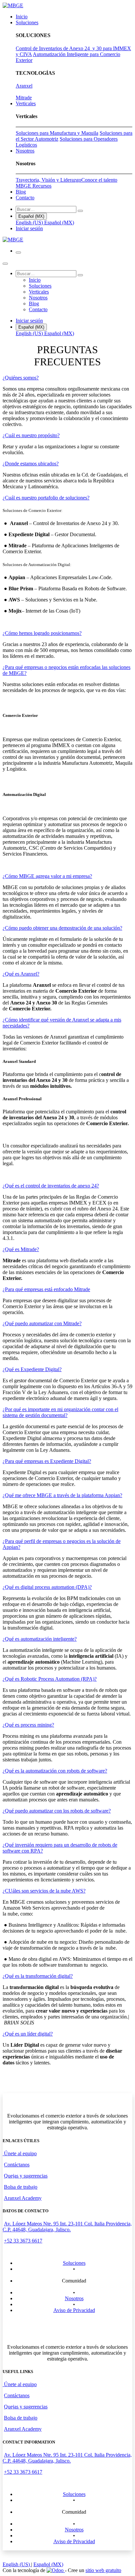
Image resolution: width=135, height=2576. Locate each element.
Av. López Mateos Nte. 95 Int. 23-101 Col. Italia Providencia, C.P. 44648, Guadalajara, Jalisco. (67, 2227)
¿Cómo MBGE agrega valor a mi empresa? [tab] (47, 876)
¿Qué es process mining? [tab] (28, 1725)
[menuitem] (22, 17)
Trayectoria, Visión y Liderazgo (48, 180)
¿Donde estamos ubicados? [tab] (31, 464)
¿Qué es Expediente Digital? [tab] (32, 1369)
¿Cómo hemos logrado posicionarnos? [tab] (42, 633)
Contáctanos (17, 2165)
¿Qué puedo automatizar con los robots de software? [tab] (57, 1811)
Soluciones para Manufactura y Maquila (57, 133)
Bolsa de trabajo (21, 2187)
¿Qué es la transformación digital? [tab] (38, 1976)
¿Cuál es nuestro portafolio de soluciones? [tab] (46, 498)
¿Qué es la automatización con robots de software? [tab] (55, 1771)
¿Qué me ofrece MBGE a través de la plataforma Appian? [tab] (62, 1495)
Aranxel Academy (23, 2198)
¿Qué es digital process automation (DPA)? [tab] (47, 1587)
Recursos (42, 186)
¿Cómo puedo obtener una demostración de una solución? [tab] (62, 928)
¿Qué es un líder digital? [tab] (28, 2034)
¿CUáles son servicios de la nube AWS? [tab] (44, 1891)
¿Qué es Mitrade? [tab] (21, 1249)
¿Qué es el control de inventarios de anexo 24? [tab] (51, 1186)
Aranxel (24, 86)
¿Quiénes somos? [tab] (21, 378)
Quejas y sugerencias (26, 2176)
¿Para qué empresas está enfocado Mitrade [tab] (46, 1289)
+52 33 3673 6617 (23, 2241)
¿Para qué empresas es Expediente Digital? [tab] (47, 1461)
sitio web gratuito (103, 2570)
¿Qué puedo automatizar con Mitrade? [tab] (42, 1323)
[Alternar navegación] (18, 253)
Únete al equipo (20, 2153)
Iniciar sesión (29, 228)
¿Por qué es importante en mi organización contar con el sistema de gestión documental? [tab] (60, 1412)
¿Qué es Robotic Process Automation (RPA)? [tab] (50, 1679)
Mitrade (24, 98)
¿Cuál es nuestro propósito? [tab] (31, 435)
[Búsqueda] (80, 211)
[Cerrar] (5, 264)
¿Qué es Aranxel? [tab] (21, 974)
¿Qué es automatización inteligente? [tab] (40, 1639)
